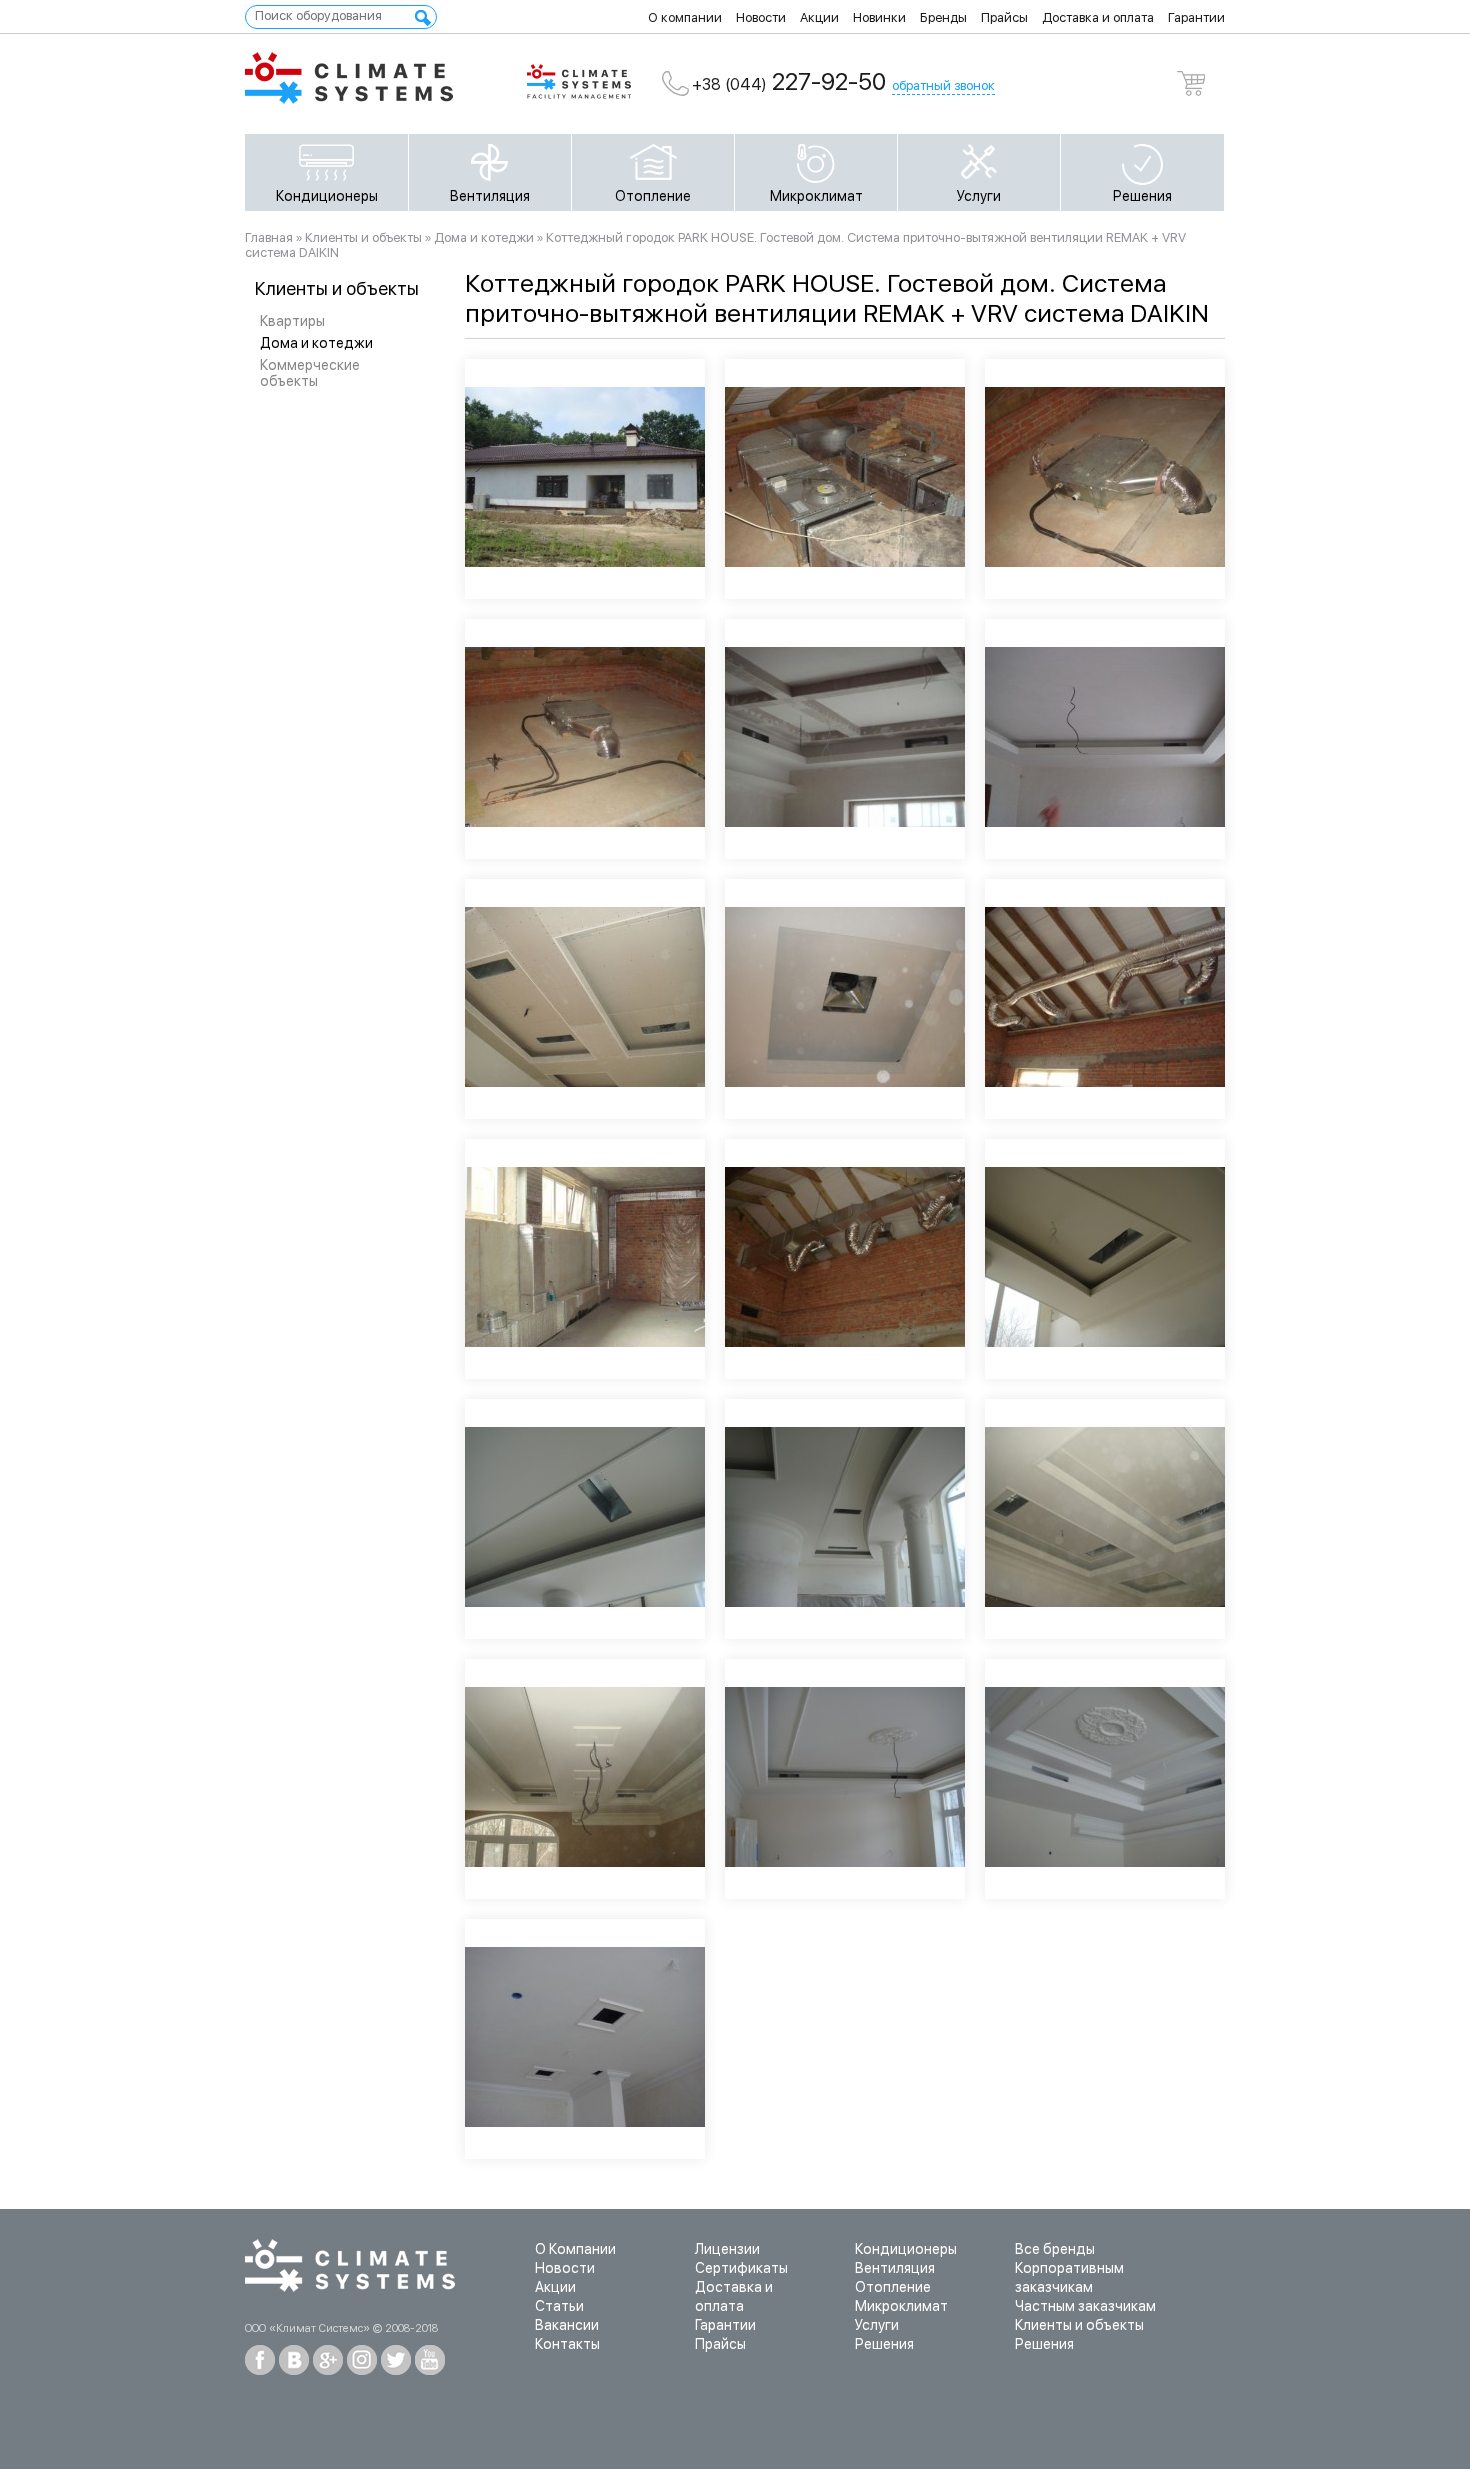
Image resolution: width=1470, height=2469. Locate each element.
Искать (423, 18)
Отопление (653, 196)
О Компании (575, 2249)
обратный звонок (943, 85)
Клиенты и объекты (363, 237)
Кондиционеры (327, 196)
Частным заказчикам (1085, 2306)
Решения (1142, 196)
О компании (685, 17)
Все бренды (1055, 2249)
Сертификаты (741, 2268)
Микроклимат (816, 196)
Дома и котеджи (316, 343)
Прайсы (1004, 17)
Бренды (943, 17)
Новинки (879, 17)
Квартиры (292, 321)
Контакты (567, 2344)
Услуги (979, 196)
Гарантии (1196, 17)
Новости (761, 17)
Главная (269, 237)
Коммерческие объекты (310, 373)
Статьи (559, 2306)
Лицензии (727, 2249)
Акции (819, 17)
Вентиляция (490, 196)
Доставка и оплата (1098, 17)
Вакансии (567, 2325)
